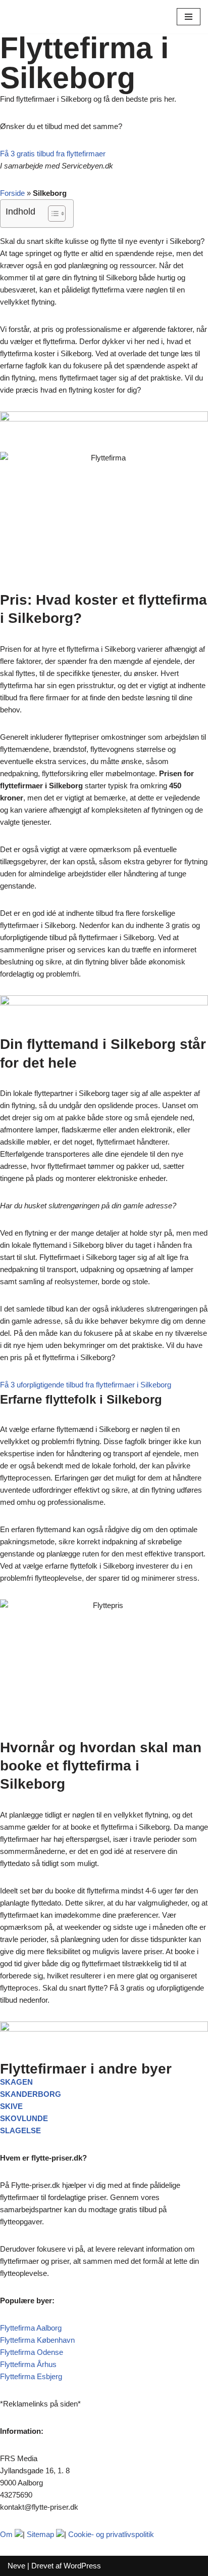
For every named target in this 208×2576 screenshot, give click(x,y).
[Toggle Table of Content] (52, 214)
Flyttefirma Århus (28, 2364)
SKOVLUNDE (24, 2118)
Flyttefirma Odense (32, 2352)
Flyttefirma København (37, 2340)
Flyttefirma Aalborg (31, 2328)
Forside (12, 193)
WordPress (82, 2566)
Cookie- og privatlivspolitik (111, 2534)
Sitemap (40, 2534)
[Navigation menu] (189, 17)
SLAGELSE (20, 2130)
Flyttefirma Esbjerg (31, 2376)
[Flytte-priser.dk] (38, 17)
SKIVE (11, 2106)
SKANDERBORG (31, 2094)
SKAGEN (16, 2082)
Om (6, 2534)
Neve (16, 2566)
